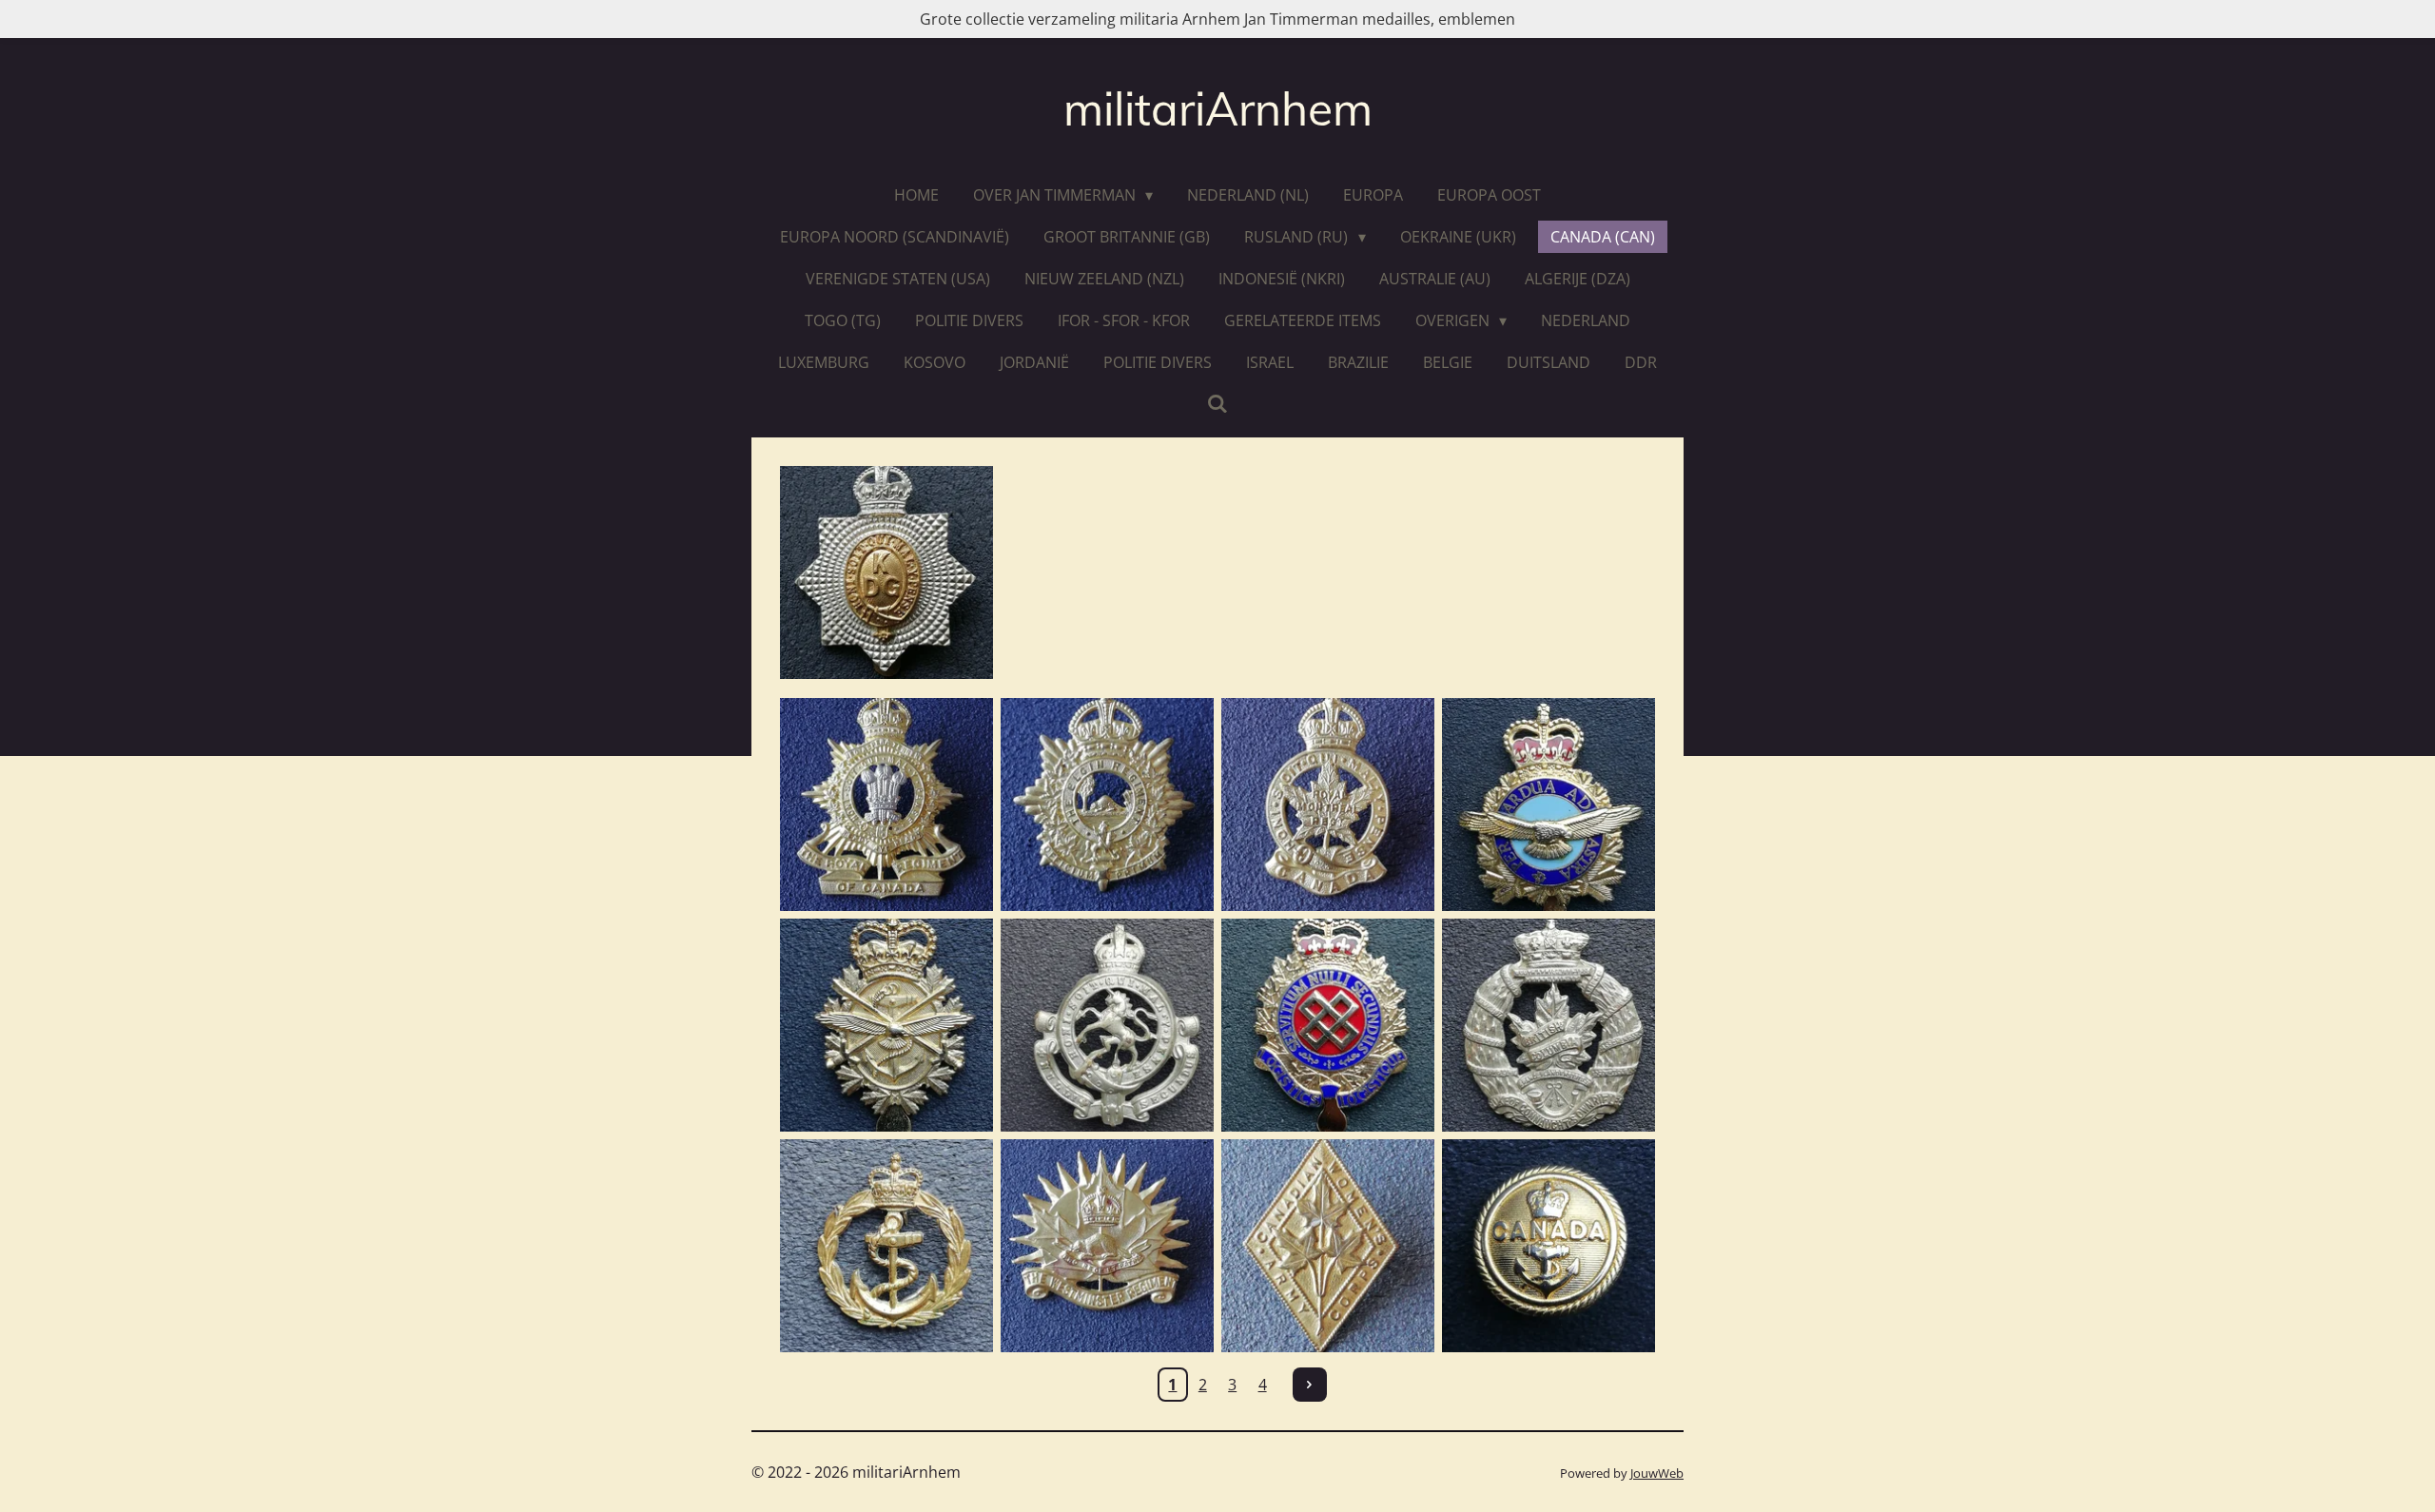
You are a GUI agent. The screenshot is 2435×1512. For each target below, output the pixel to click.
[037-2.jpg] (1328, 804)
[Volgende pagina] (1310, 1385)
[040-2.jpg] (1107, 804)
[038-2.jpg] (1107, 1246)
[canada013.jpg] (886, 1246)
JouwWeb (1657, 1473)
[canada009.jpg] (886, 1025)
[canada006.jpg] (1549, 1246)
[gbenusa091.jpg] (886, 572)
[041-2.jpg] (1328, 1246)
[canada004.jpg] (1328, 1025)
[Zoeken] (1217, 403)
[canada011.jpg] (1107, 1025)
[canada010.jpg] (1549, 1025)
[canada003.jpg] (1549, 804)
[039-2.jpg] (886, 804)
